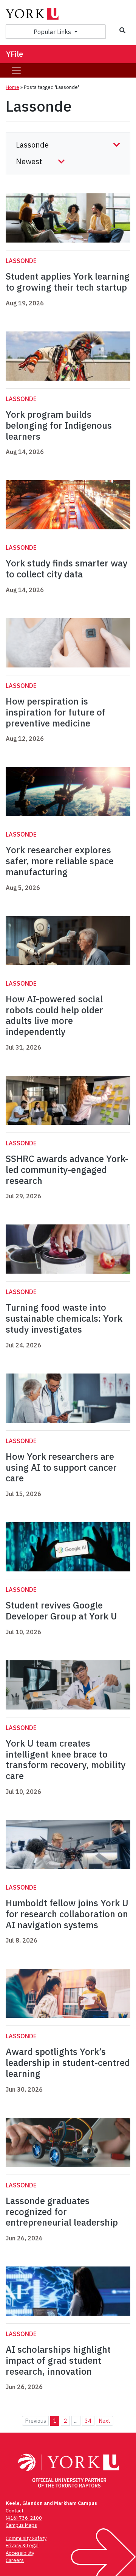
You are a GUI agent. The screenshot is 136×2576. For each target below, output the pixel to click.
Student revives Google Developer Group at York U (61, 1611)
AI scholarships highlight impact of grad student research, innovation (58, 2360)
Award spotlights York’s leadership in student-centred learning (68, 2063)
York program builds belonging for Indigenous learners (59, 425)
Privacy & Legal (22, 2546)
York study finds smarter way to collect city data (66, 569)
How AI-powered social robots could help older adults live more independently (54, 1015)
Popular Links (53, 32)
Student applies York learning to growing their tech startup (68, 282)
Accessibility (20, 2553)
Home (12, 87)
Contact (15, 2511)
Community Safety (26, 2538)
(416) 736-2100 (24, 2518)
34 (88, 2421)
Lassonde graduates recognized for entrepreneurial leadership (62, 2212)
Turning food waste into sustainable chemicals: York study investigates (64, 1318)
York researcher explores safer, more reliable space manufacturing (60, 861)
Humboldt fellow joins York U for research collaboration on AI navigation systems (67, 1914)
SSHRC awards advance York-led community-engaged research (67, 1170)
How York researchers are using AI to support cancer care (61, 1467)
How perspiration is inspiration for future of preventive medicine (56, 712)
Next (104, 2421)
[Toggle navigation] (16, 70)
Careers (15, 2560)
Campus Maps (21, 2525)
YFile (15, 54)
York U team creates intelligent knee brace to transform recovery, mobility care (66, 1759)
